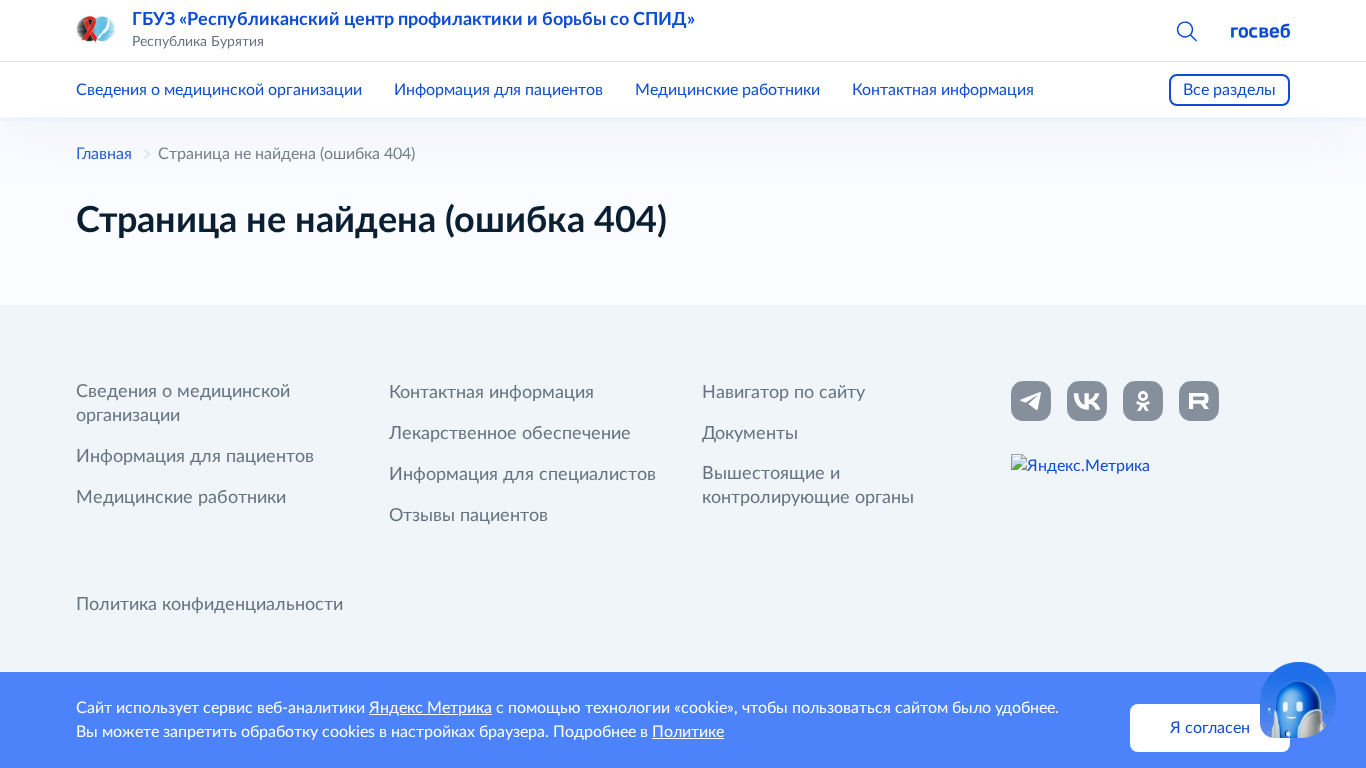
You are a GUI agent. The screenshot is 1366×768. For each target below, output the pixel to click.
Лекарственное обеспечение (510, 434)
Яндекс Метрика (430, 708)
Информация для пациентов (498, 90)
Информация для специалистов (522, 475)
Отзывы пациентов (468, 516)
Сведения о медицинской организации (219, 90)
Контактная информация (943, 90)
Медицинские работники (727, 90)
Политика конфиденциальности (209, 605)
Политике (688, 732)
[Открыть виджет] (1298, 700)
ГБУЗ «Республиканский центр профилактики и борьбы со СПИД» (413, 20)
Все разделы (1229, 90)
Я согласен (1210, 728)
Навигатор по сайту (783, 393)
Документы (750, 434)
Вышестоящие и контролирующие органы (808, 486)
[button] (1186, 30)
